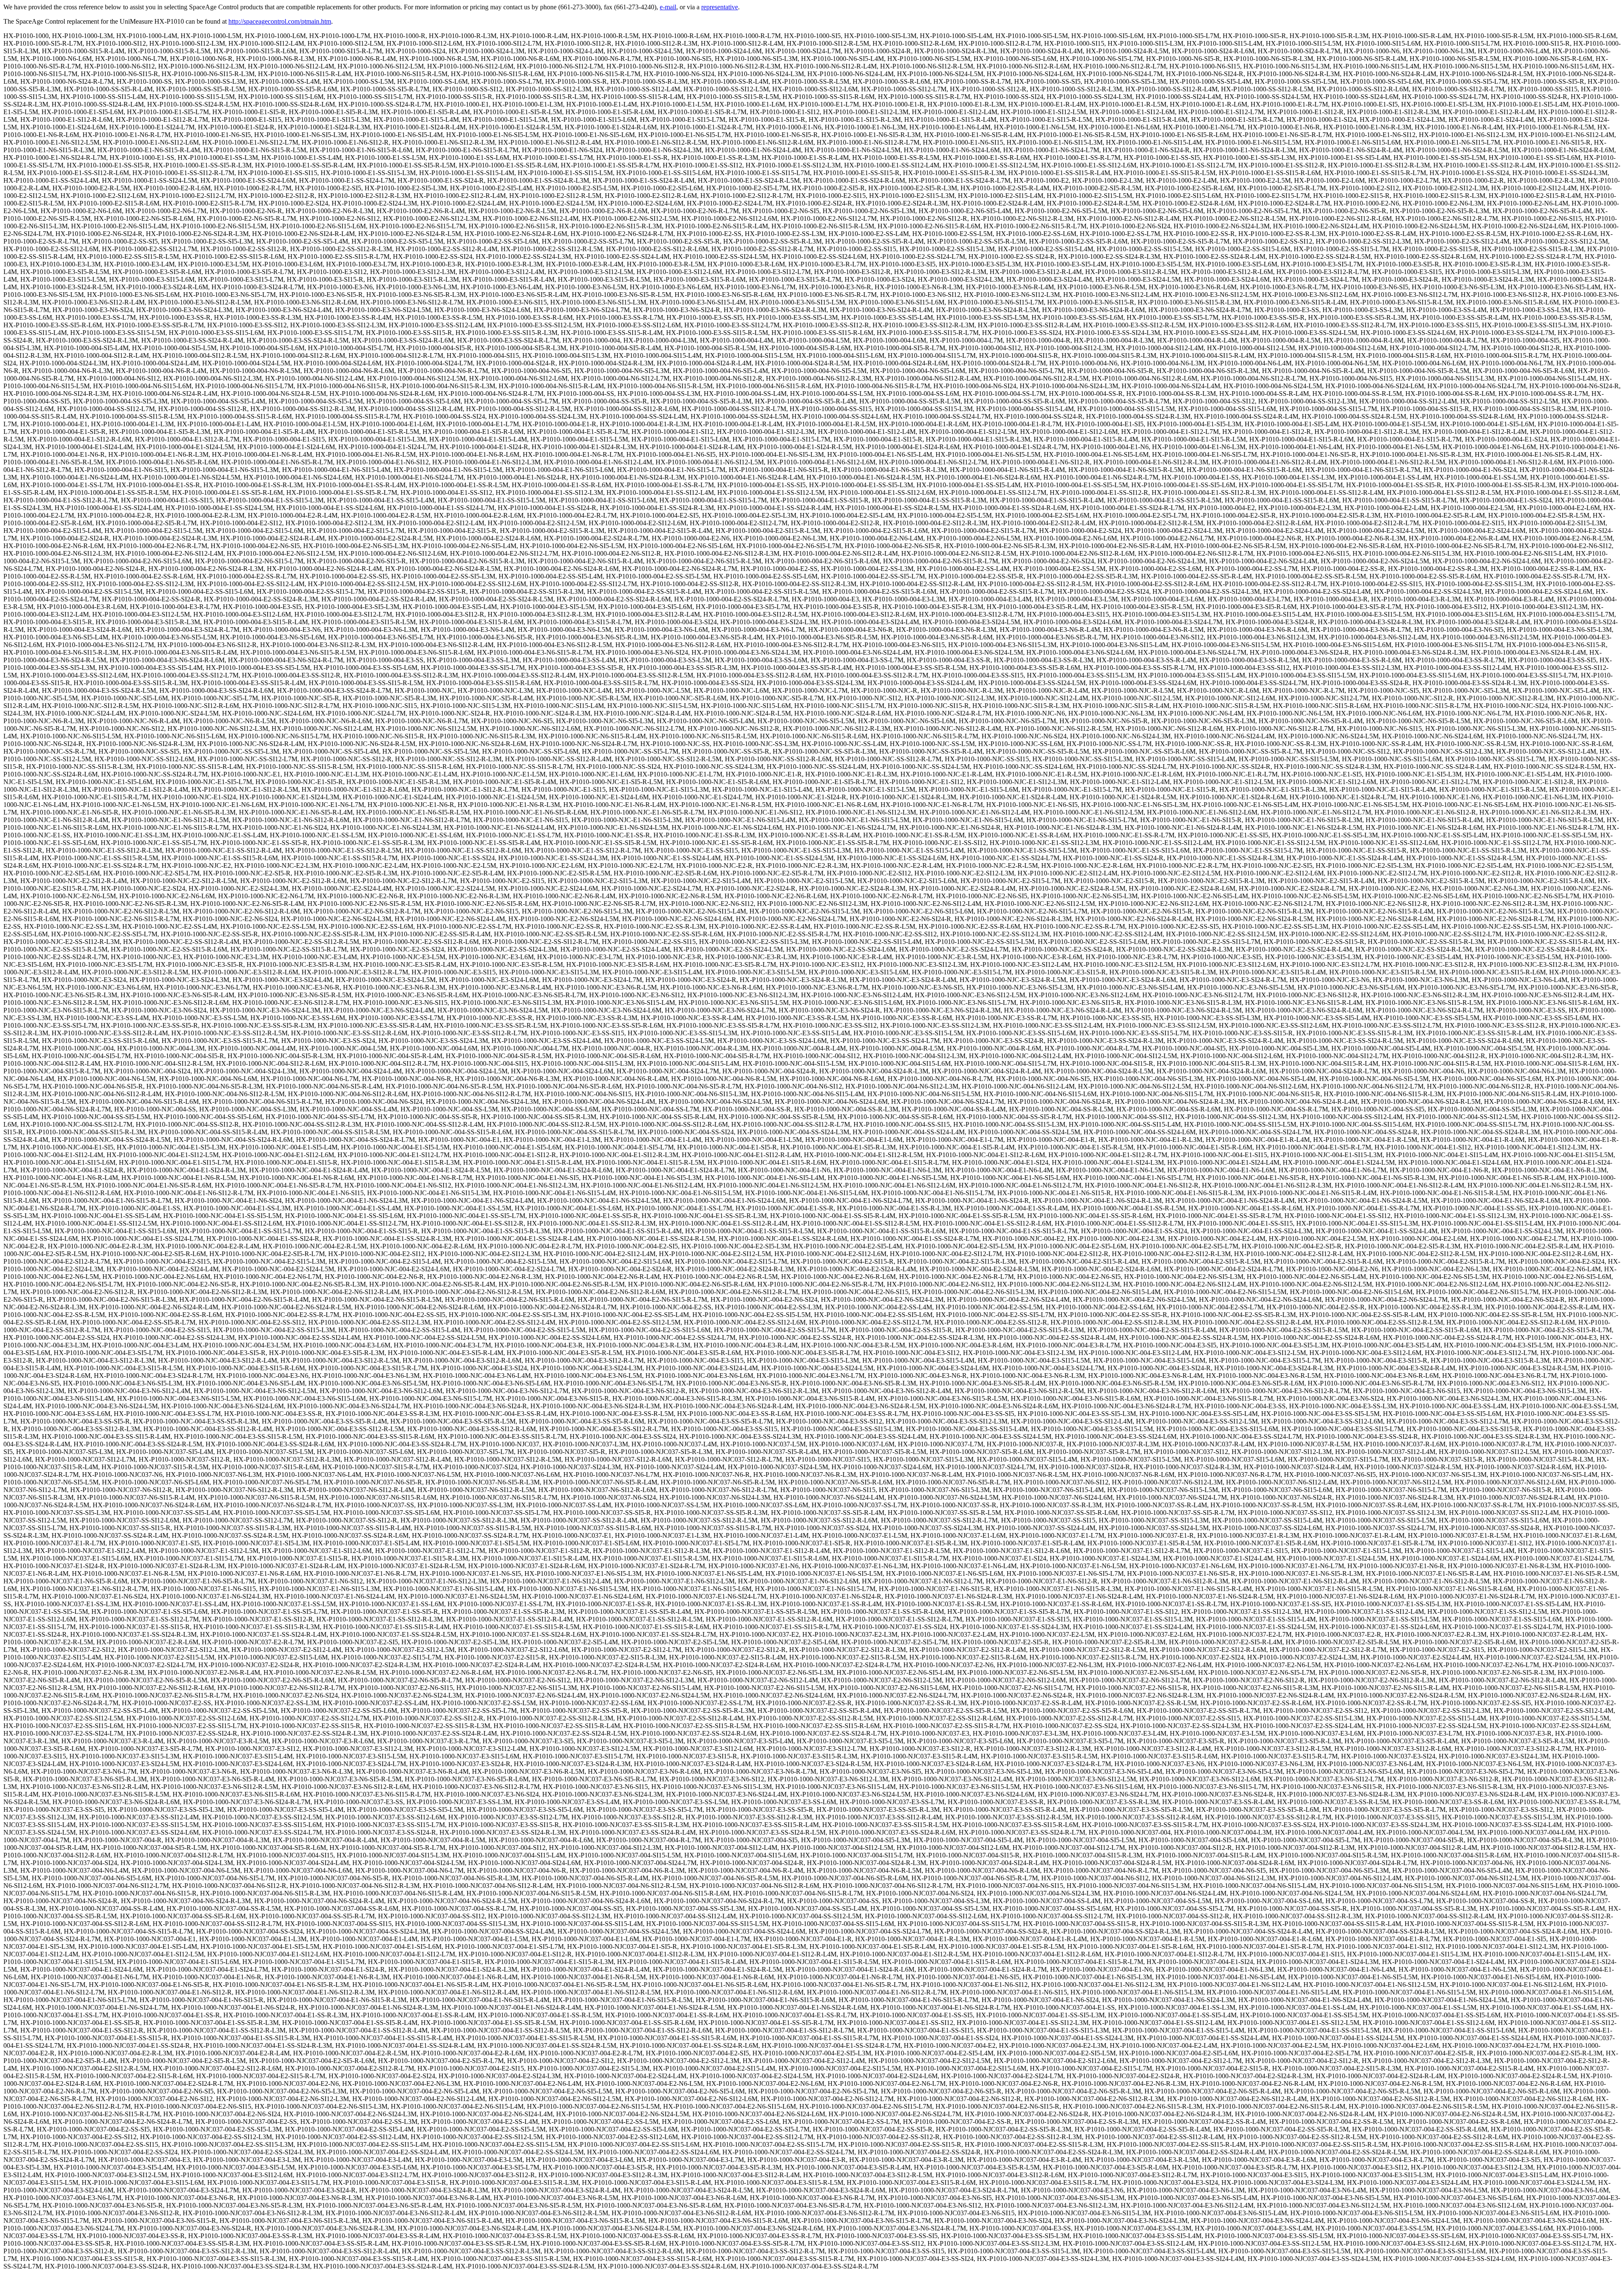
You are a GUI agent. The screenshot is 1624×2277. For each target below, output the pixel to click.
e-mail (668, 7)
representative (720, 7)
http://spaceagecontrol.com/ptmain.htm (280, 21)
